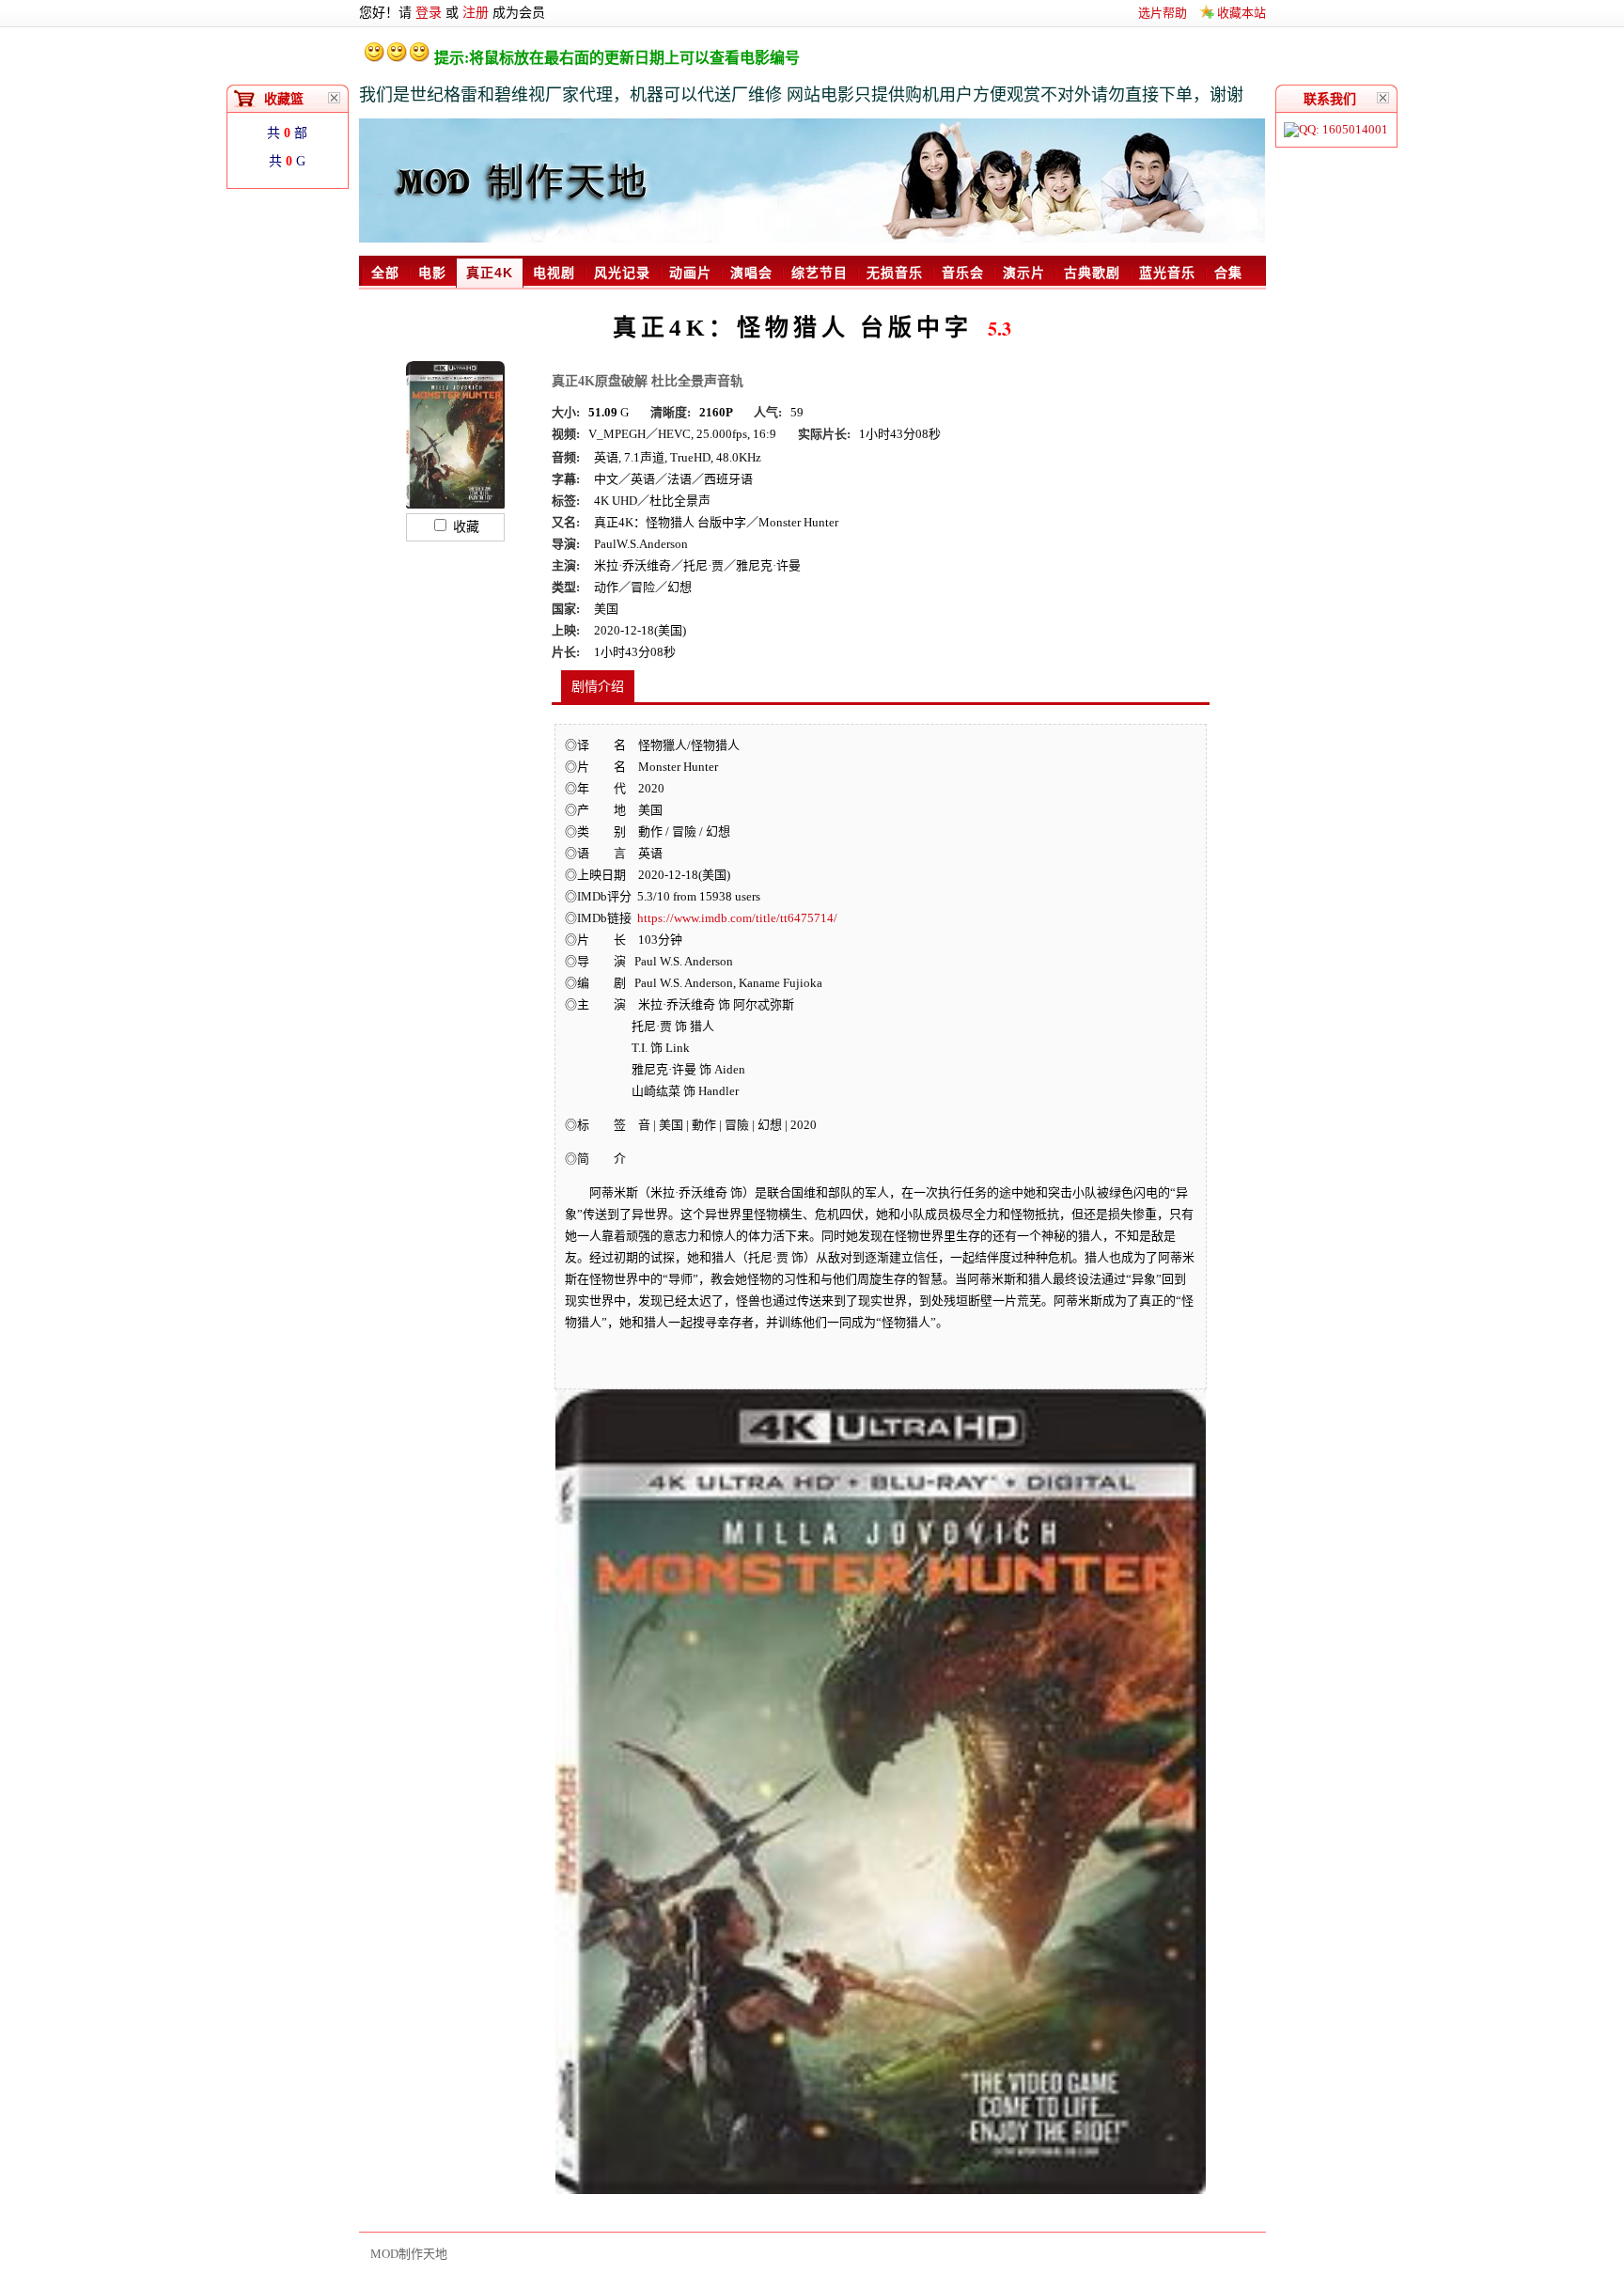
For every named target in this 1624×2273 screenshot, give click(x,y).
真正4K (490, 273)
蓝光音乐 (1167, 273)
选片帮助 (1163, 13)
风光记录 (622, 273)
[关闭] (1383, 98)
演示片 (1024, 273)
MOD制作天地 (409, 2254)
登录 (429, 13)
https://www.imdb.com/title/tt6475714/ (737, 918)
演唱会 (751, 273)
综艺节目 (820, 273)
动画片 (690, 273)
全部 (385, 273)
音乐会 (963, 273)
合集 (1228, 273)
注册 (476, 13)
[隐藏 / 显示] (335, 98)
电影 (432, 273)
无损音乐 (895, 273)
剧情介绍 (598, 687)
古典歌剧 (1092, 273)
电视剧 (554, 273)
